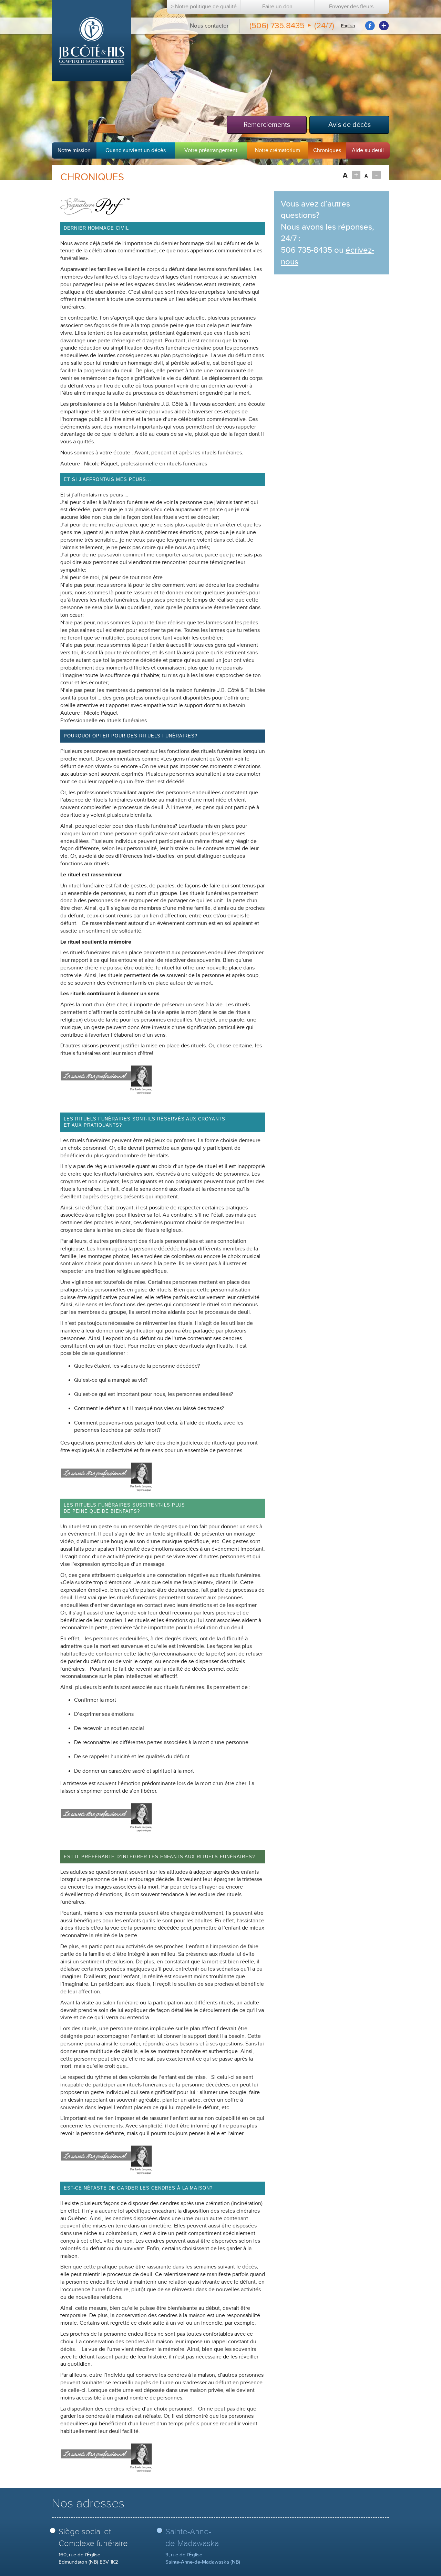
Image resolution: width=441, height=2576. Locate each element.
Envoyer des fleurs (351, 7)
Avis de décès (350, 125)
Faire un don (277, 7)
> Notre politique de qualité (204, 7)
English (348, 26)
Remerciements (267, 125)
